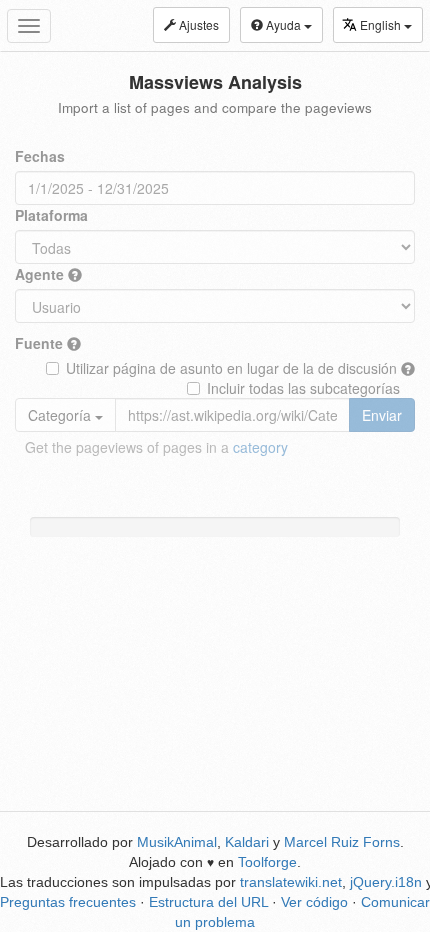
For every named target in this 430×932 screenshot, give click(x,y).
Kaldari (247, 842)
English (382, 24)
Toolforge (267, 862)
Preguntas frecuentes (68, 902)
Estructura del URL (208, 902)
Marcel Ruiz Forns (342, 842)
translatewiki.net (291, 882)
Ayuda (283, 24)
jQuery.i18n (386, 882)
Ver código (314, 902)
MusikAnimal (177, 842)
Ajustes (197, 24)
